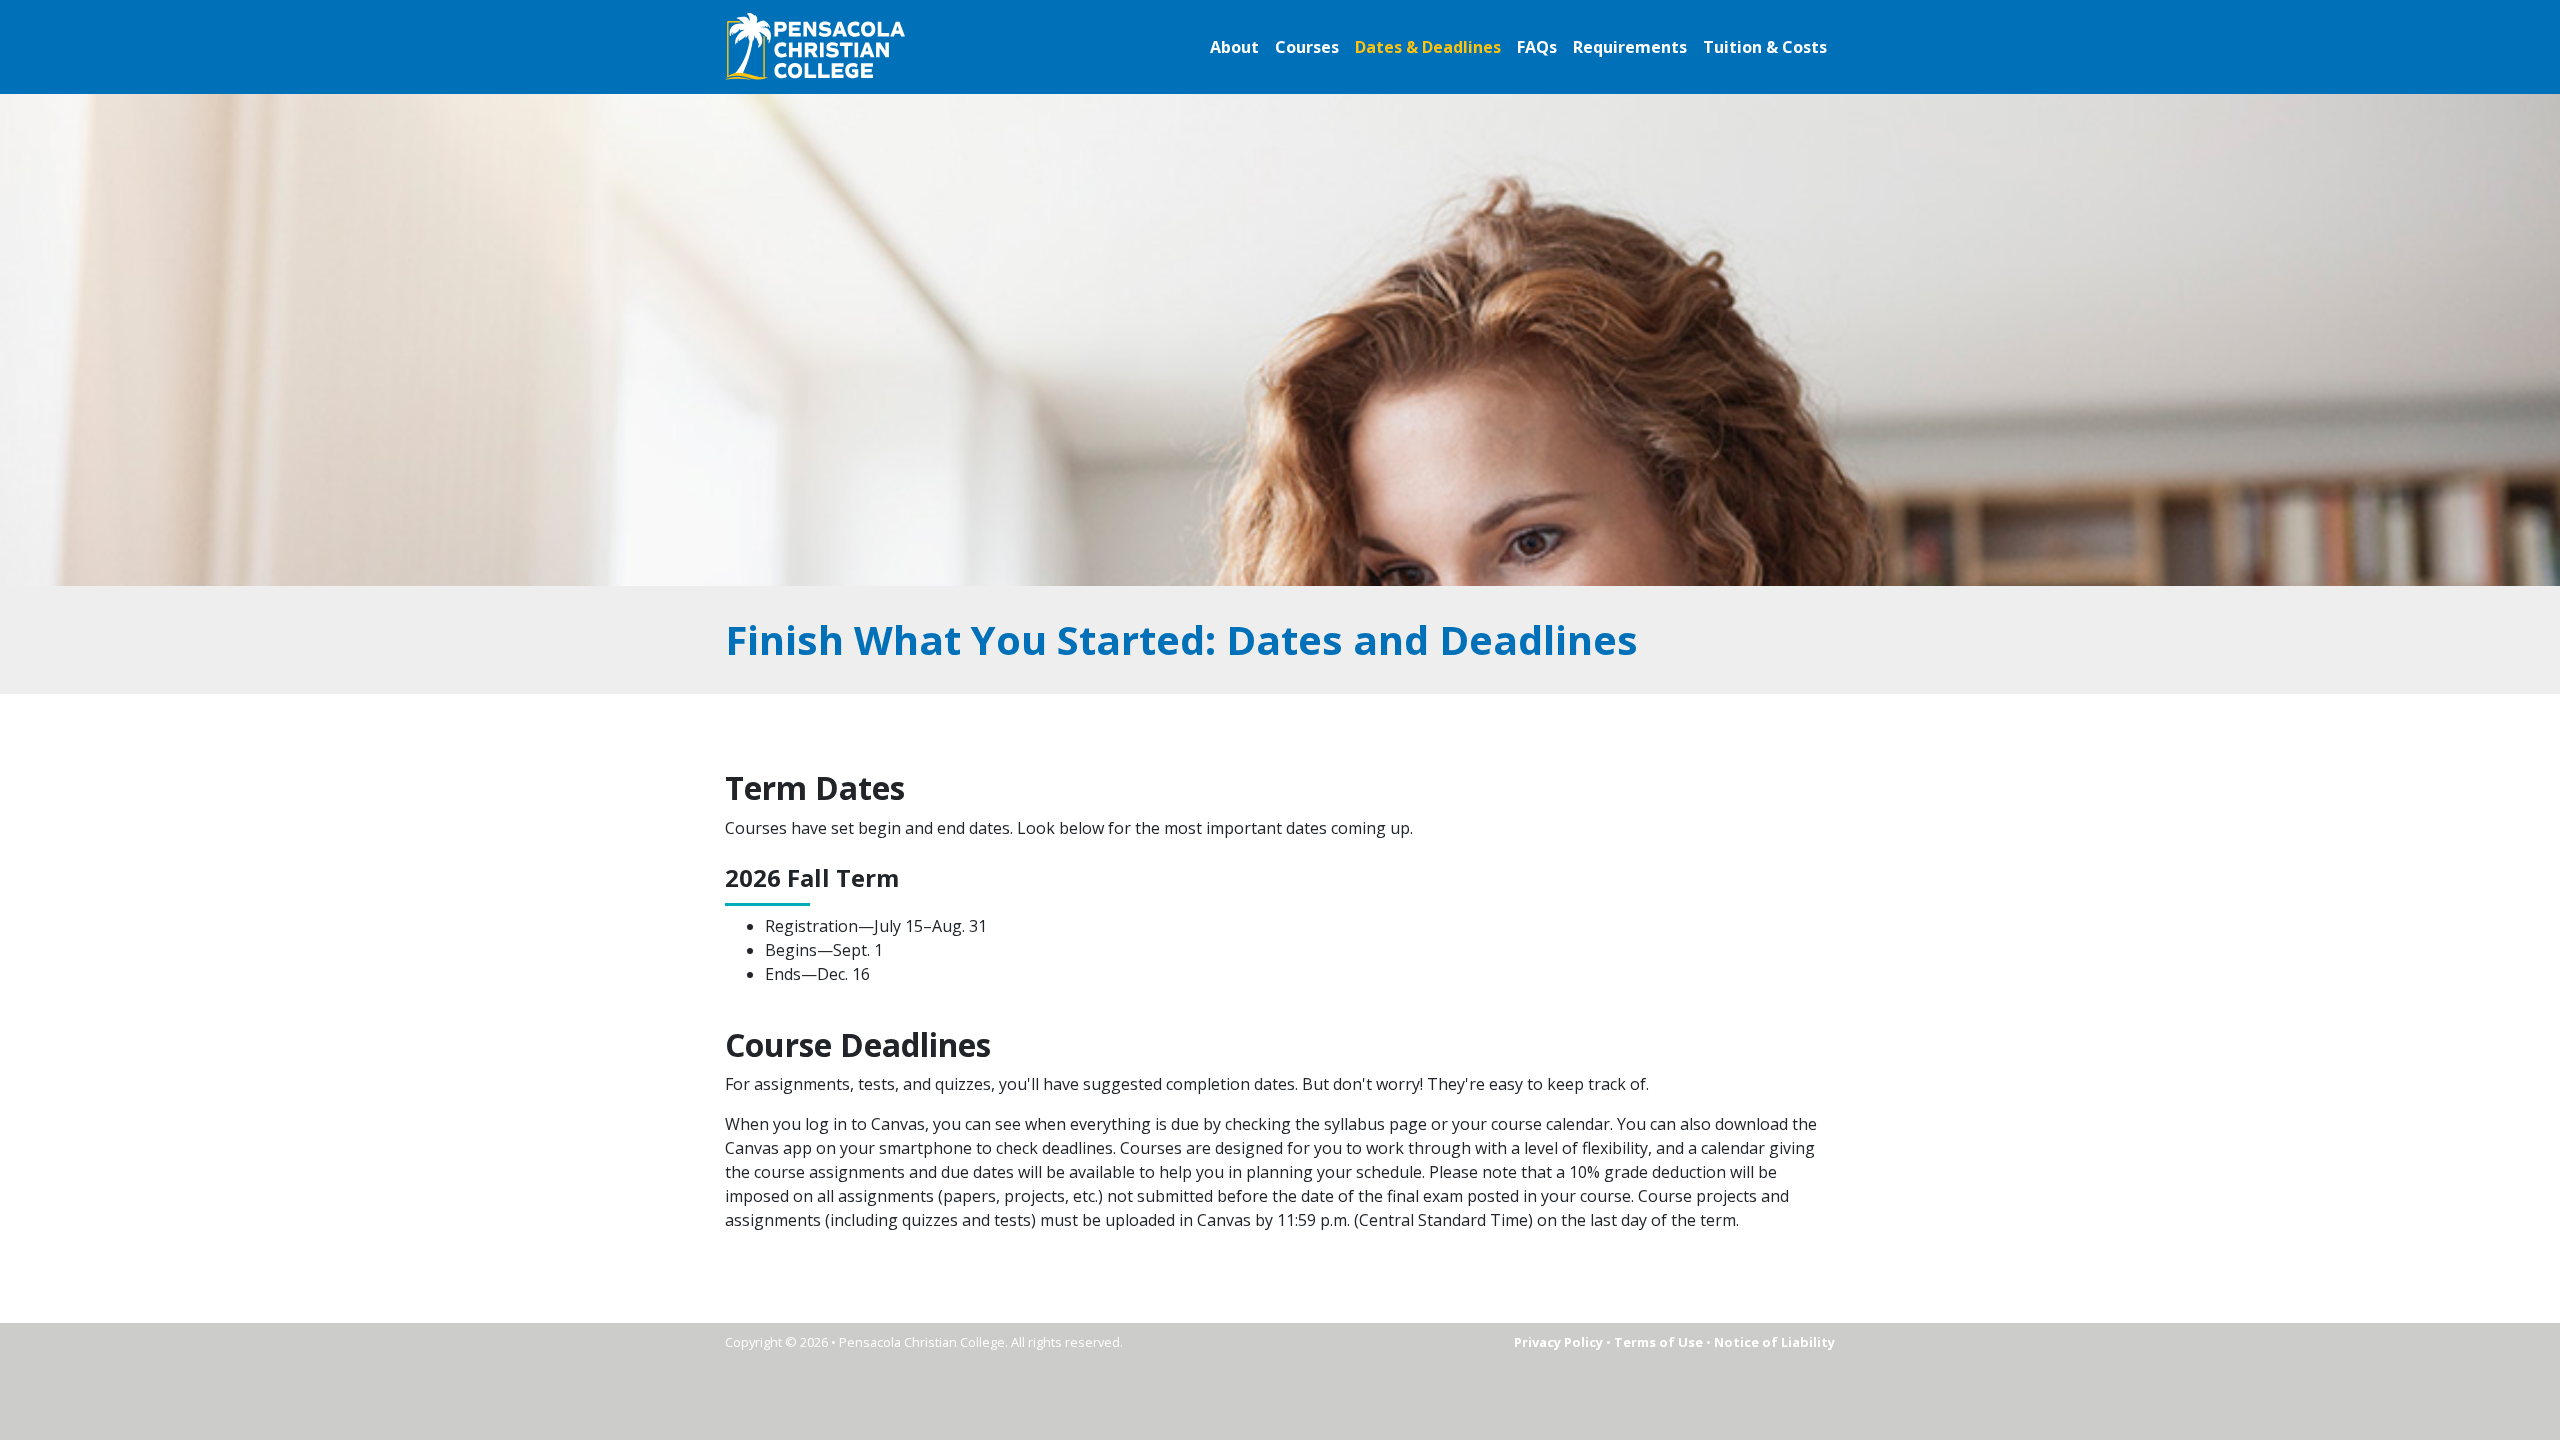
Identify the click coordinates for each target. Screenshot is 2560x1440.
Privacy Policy (1558, 1342)
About (1234, 47)
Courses (1307, 47)
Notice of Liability (1774, 1342)
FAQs (1537, 47)
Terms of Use (1658, 1342)
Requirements (1630, 47)
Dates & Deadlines (1428, 47)
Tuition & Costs (1765, 47)
